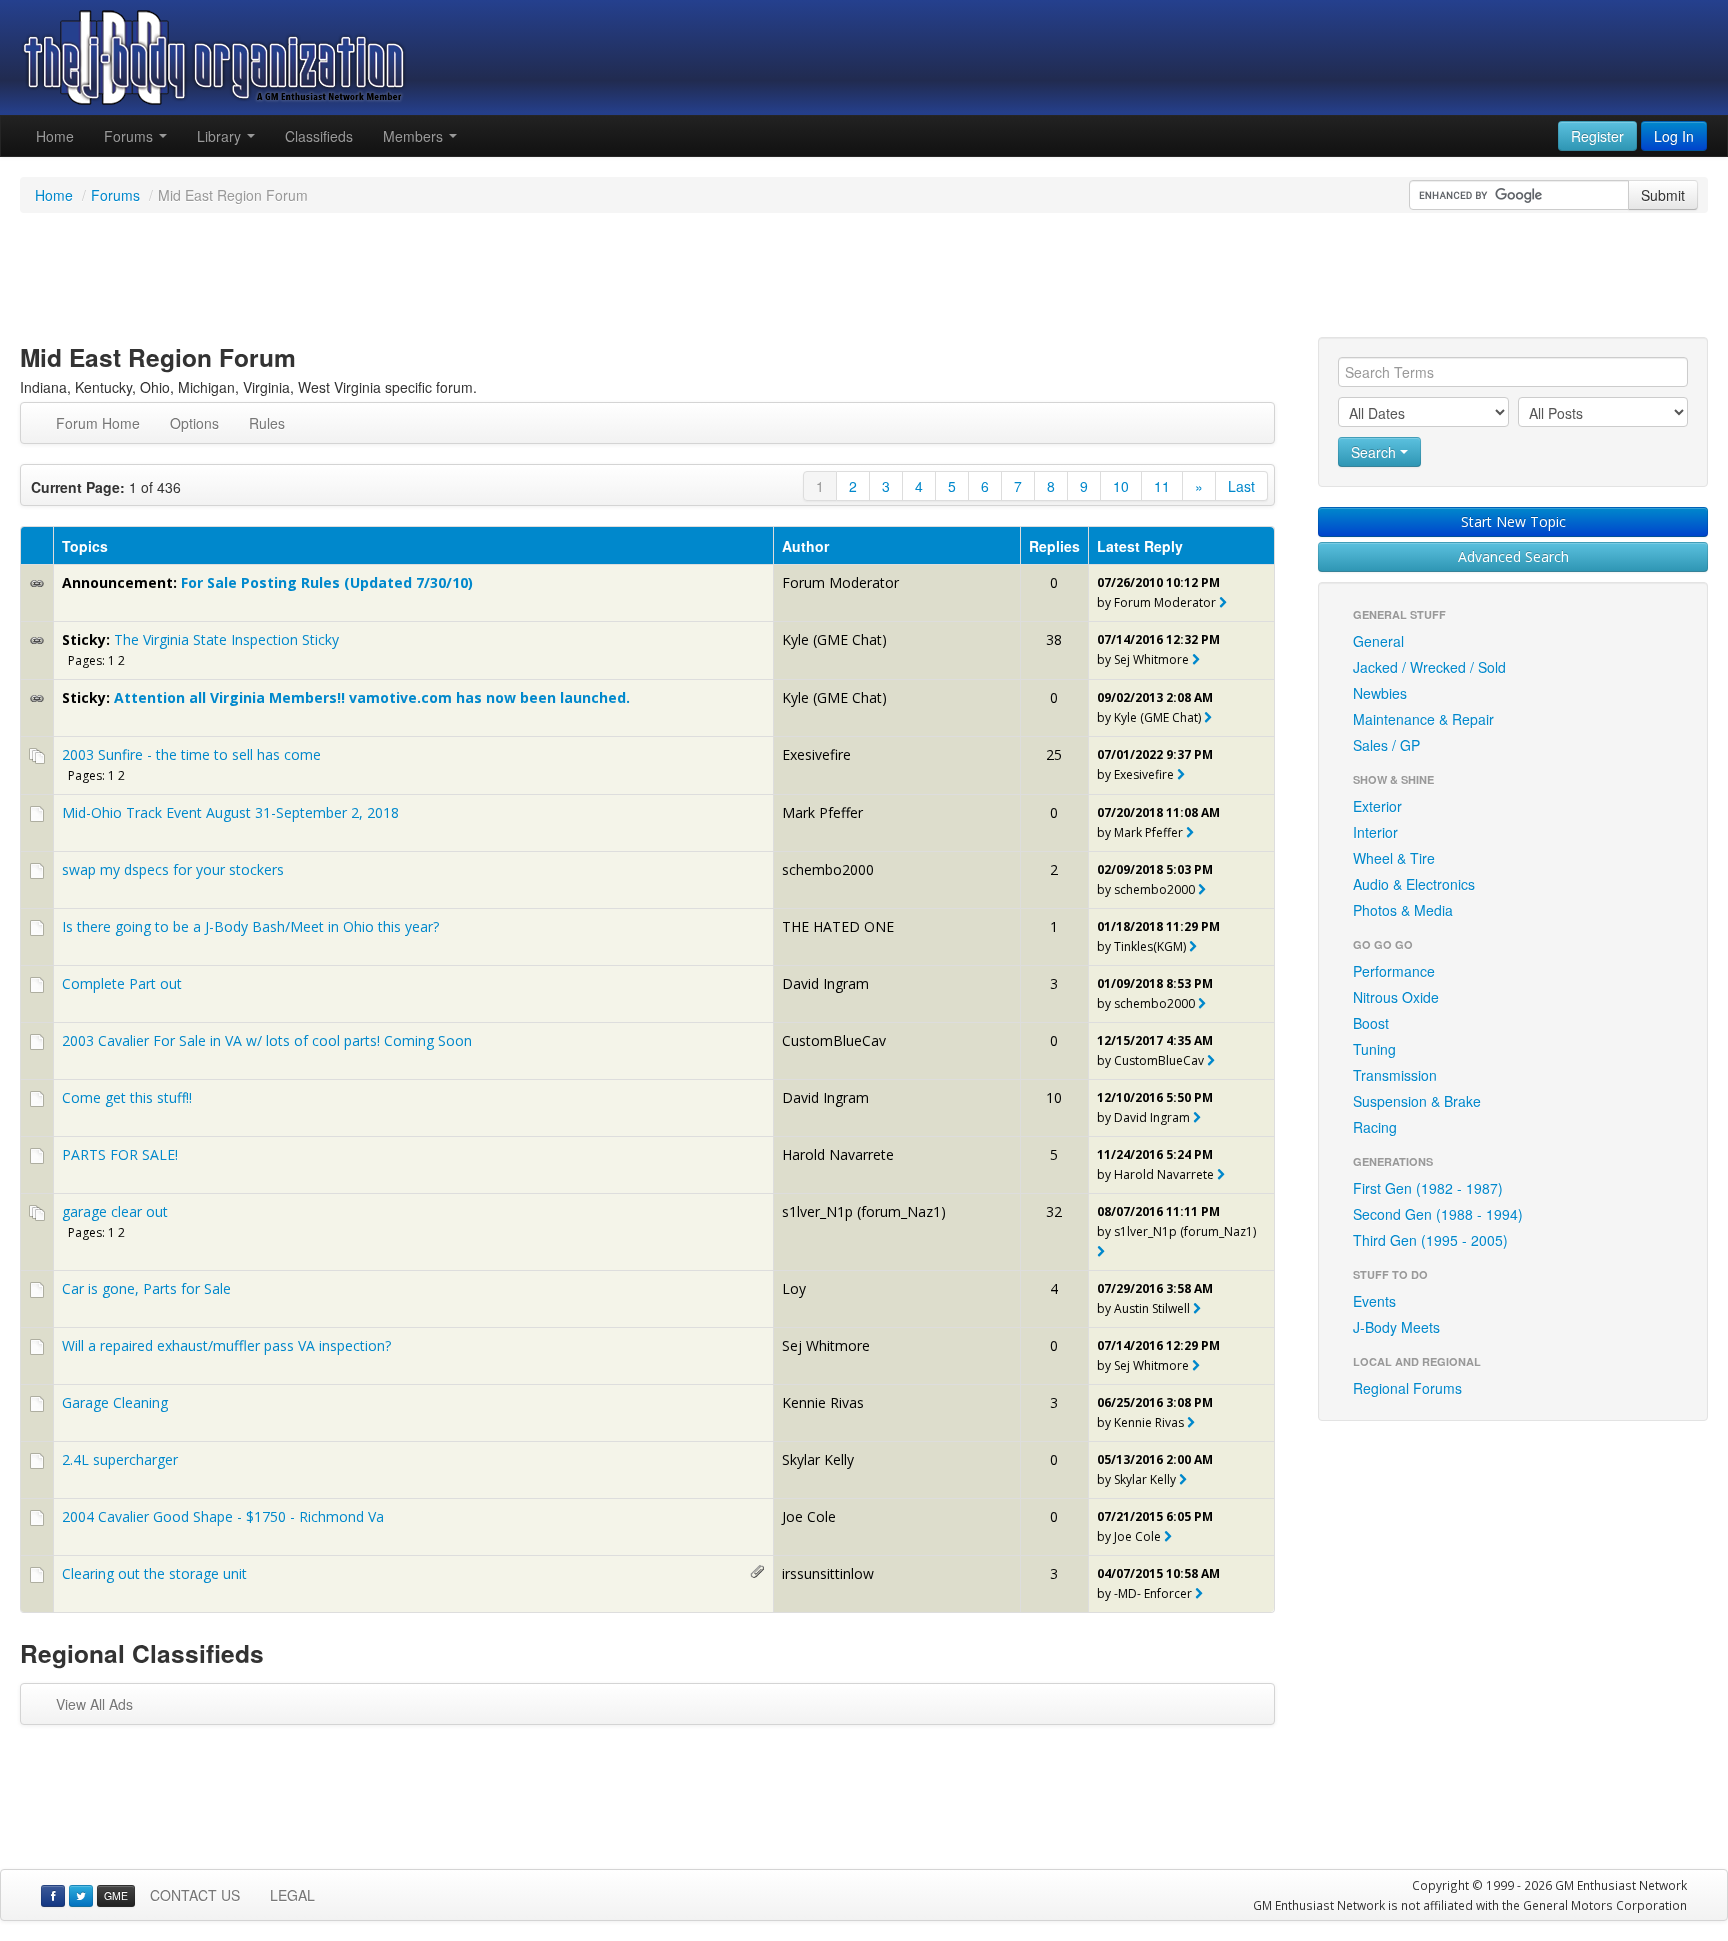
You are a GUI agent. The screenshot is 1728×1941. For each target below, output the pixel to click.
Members (415, 136)
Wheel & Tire (1394, 858)
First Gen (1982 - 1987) (1428, 1188)
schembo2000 (828, 869)
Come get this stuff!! (127, 1097)
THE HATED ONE (838, 926)
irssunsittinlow (828, 1573)
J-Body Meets (1396, 1327)
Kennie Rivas (823, 1402)
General (1378, 641)
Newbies (1380, 693)
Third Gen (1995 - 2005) (1430, 1240)
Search (1375, 452)
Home (55, 136)
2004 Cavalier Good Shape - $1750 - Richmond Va (223, 1516)
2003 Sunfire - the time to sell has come (191, 754)
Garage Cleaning (115, 1402)
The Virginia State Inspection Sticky (226, 639)
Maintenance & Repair (1423, 719)
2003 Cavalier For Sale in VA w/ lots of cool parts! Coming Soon (267, 1040)
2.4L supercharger (120, 1459)
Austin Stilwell (1152, 1308)
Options (194, 423)
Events (1374, 1301)
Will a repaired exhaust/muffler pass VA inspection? (226, 1345)
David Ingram (825, 983)
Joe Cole (809, 1516)
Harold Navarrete (838, 1154)
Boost (1371, 1023)
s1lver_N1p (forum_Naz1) (864, 1211)
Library (221, 136)
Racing (1375, 1127)
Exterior (1377, 806)
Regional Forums (1407, 1388)
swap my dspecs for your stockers (173, 869)
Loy (794, 1288)
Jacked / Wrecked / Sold (1429, 667)
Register (1597, 136)
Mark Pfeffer (822, 812)
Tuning (1374, 1049)
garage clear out (115, 1211)
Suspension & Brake (1417, 1101)
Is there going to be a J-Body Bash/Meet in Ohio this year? (250, 926)
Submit (1663, 195)
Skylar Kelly (818, 1459)
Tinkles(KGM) (1150, 946)
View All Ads (94, 1704)
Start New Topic (1513, 521)
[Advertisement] (864, 278)
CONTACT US (195, 1895)
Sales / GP (1386, 745)
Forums (130, 136)
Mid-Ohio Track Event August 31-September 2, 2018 (230, 812)
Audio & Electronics (1414, 884)
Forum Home (98, 423)
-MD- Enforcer (1153, 1593)
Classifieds (319, 136)
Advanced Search (1513, 556)
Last (1241, 486)
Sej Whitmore (1151, 659)
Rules (267, 423)
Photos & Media (1403, 910)
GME (116, 1895)
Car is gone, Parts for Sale (146, 1288)
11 (1162, 486)
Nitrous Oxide (1396, 997)
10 (1121, 486)
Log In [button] (1674, 136)
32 (1054, 1211)
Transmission (1395, 1075)
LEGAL (292, 1895)
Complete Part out (122, 983)
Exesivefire (816, 754)
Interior (1375, 832)
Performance (1394, 971)
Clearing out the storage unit (154, 1573)
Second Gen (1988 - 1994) (1438, 1214)
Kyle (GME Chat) (834, 639)
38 (1054, 639)
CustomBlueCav (834, 1040)
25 (1054, 754)
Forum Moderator (840, 582)
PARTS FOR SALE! (120, 1154)
